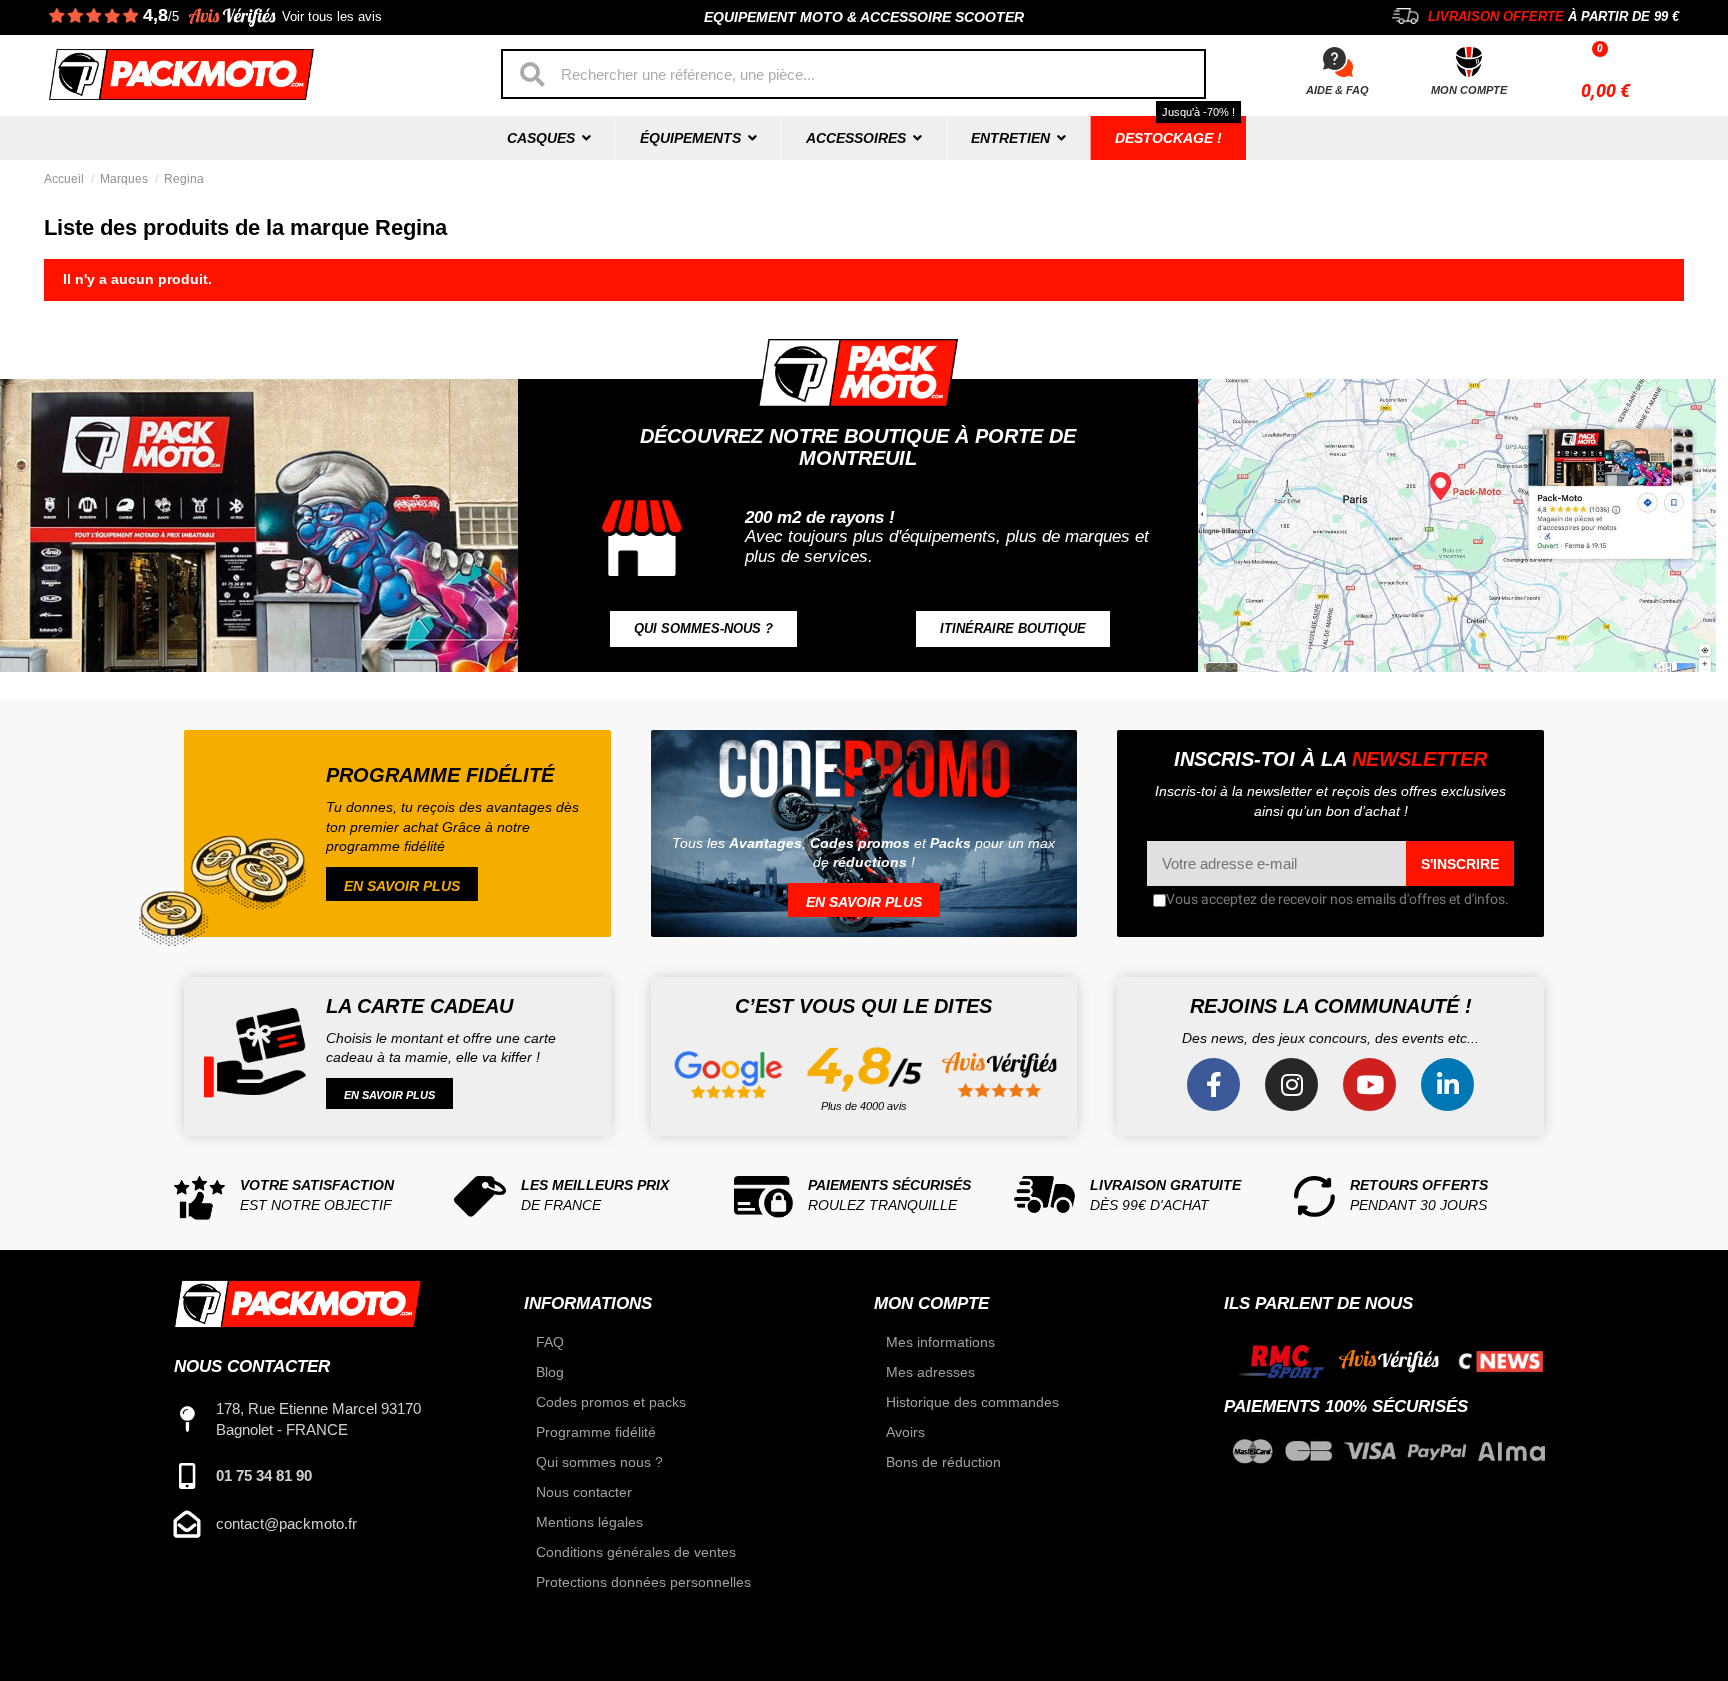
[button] (703, 629)
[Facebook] (1213, 1084)
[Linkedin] (1447, 1084)
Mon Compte (1469, 90)
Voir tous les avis (332, 17)
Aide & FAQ (1337, 90)
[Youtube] (1369, 1084)
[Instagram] (1291, 1084)
